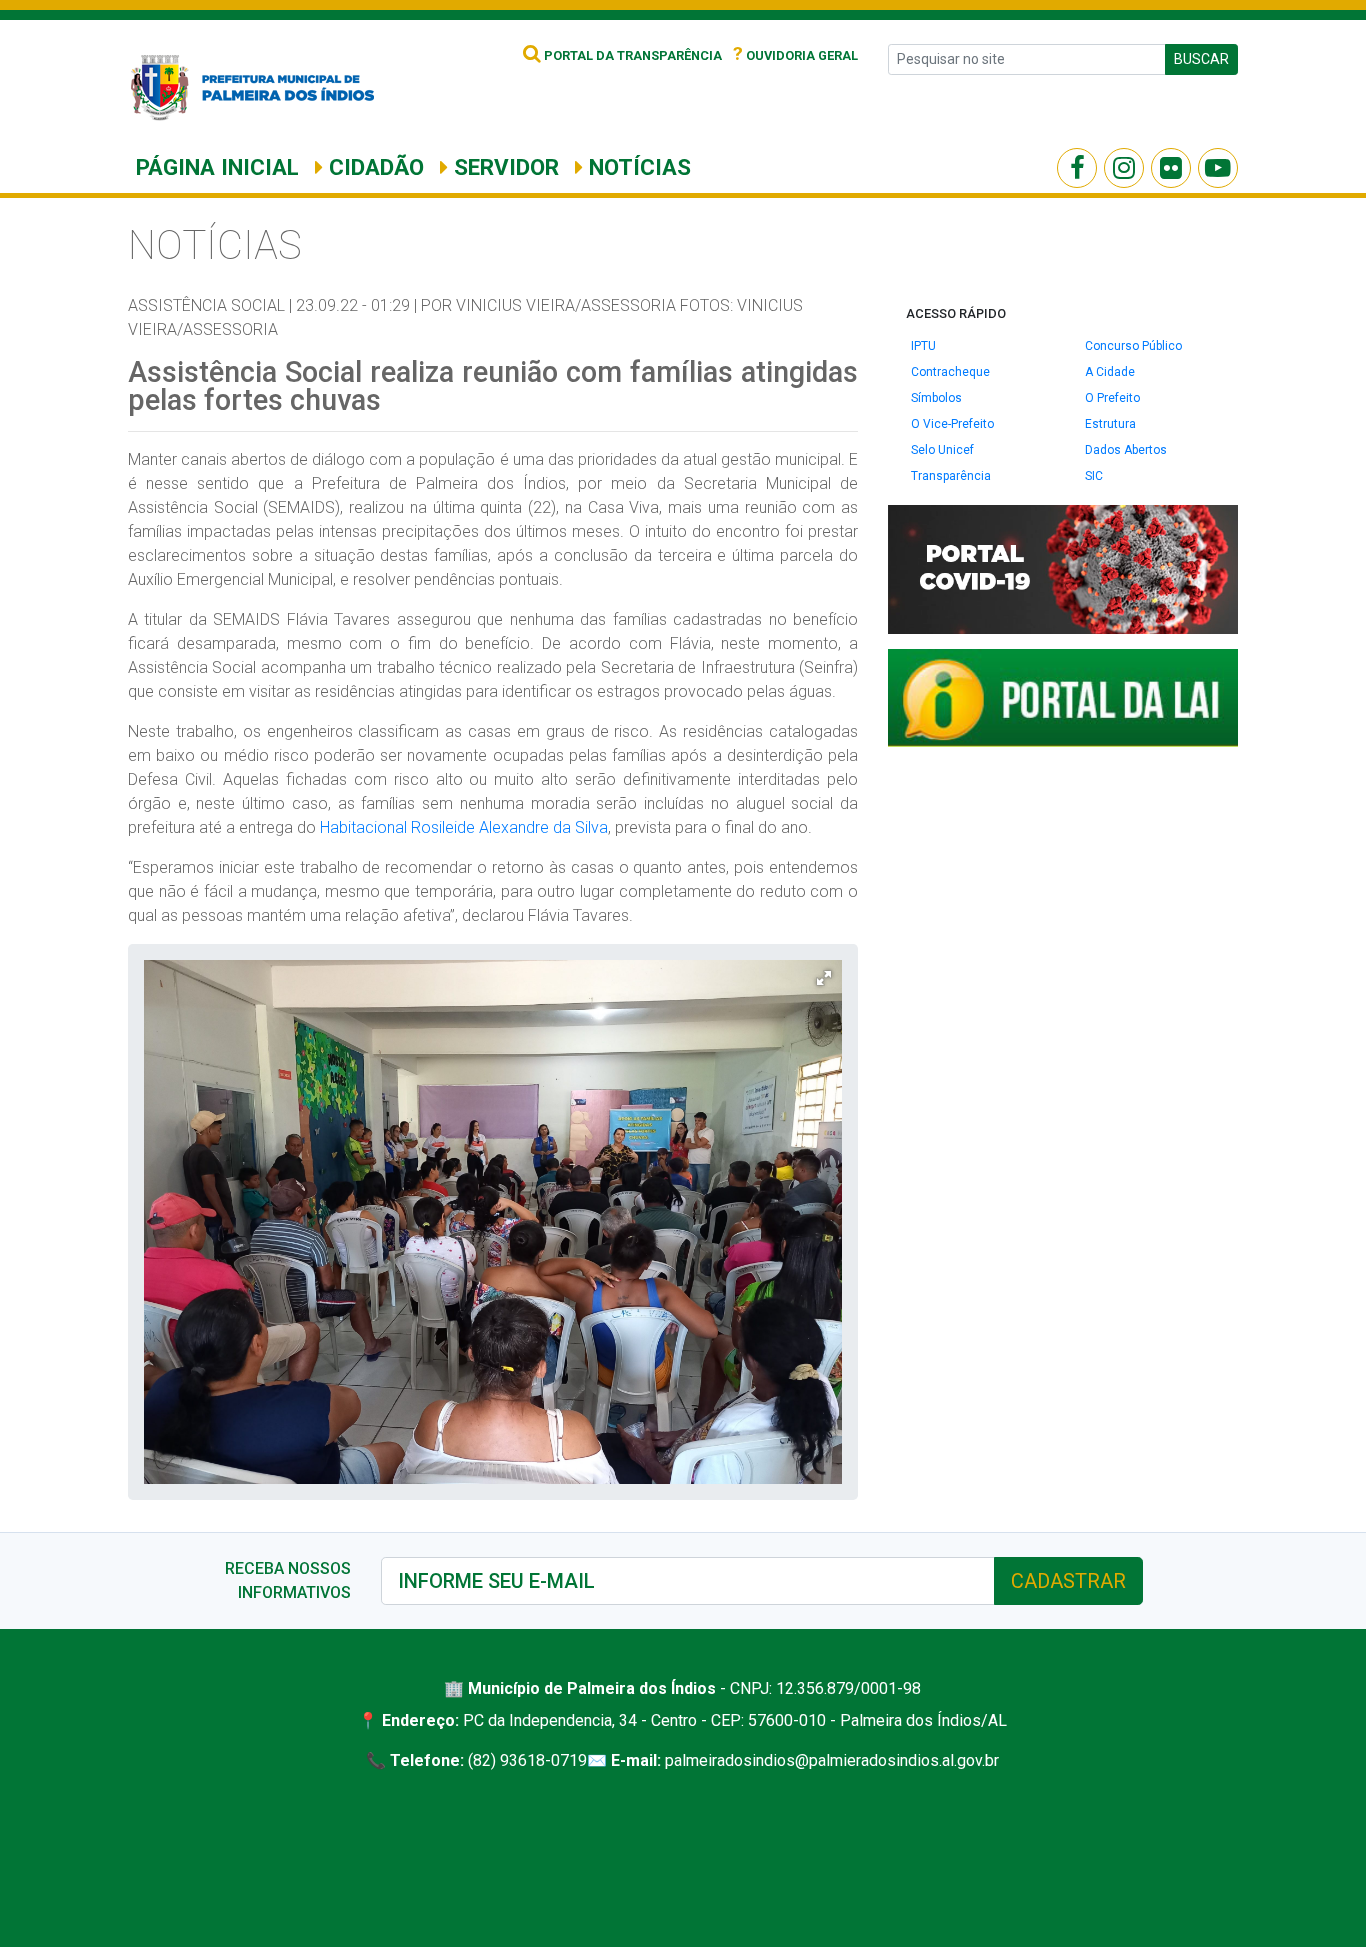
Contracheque (950, 372)
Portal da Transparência (631, 55)
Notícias (637, 167)
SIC (1094, 476)
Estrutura (1110, 424)
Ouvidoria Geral (795, 55)
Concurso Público (1133, 346)
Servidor (503, 167)
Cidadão (373, 167)
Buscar (1201, 59)
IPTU (923, 346)
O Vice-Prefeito (952, 424)
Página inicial (217, 167)
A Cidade (1110, 372)
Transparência (951, 476)
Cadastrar (1068, 1581)
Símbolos (936, 398)
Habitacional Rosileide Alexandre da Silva (464, 827)
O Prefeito (1112, 398)
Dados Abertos (1126, 450)
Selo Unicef (942, 450)
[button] (824, 978)
